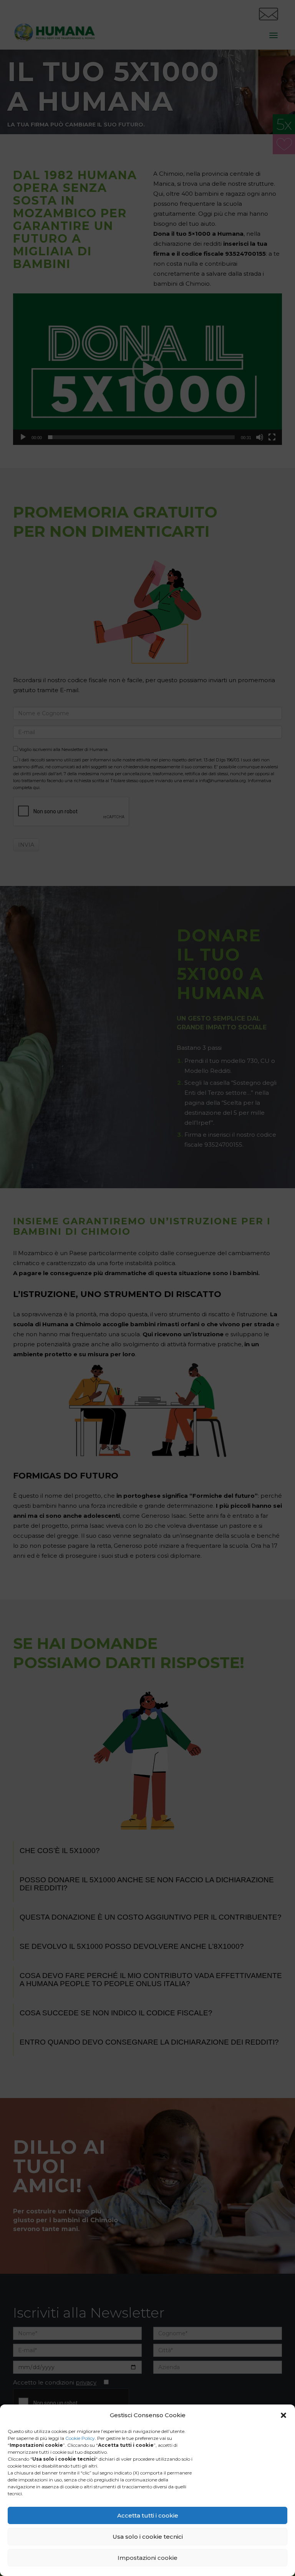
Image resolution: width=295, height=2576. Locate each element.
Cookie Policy (80, 2438)
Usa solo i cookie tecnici (148, 2537)
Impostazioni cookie (147, 2558)
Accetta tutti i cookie (148, 2515)
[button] (283, 2415)
